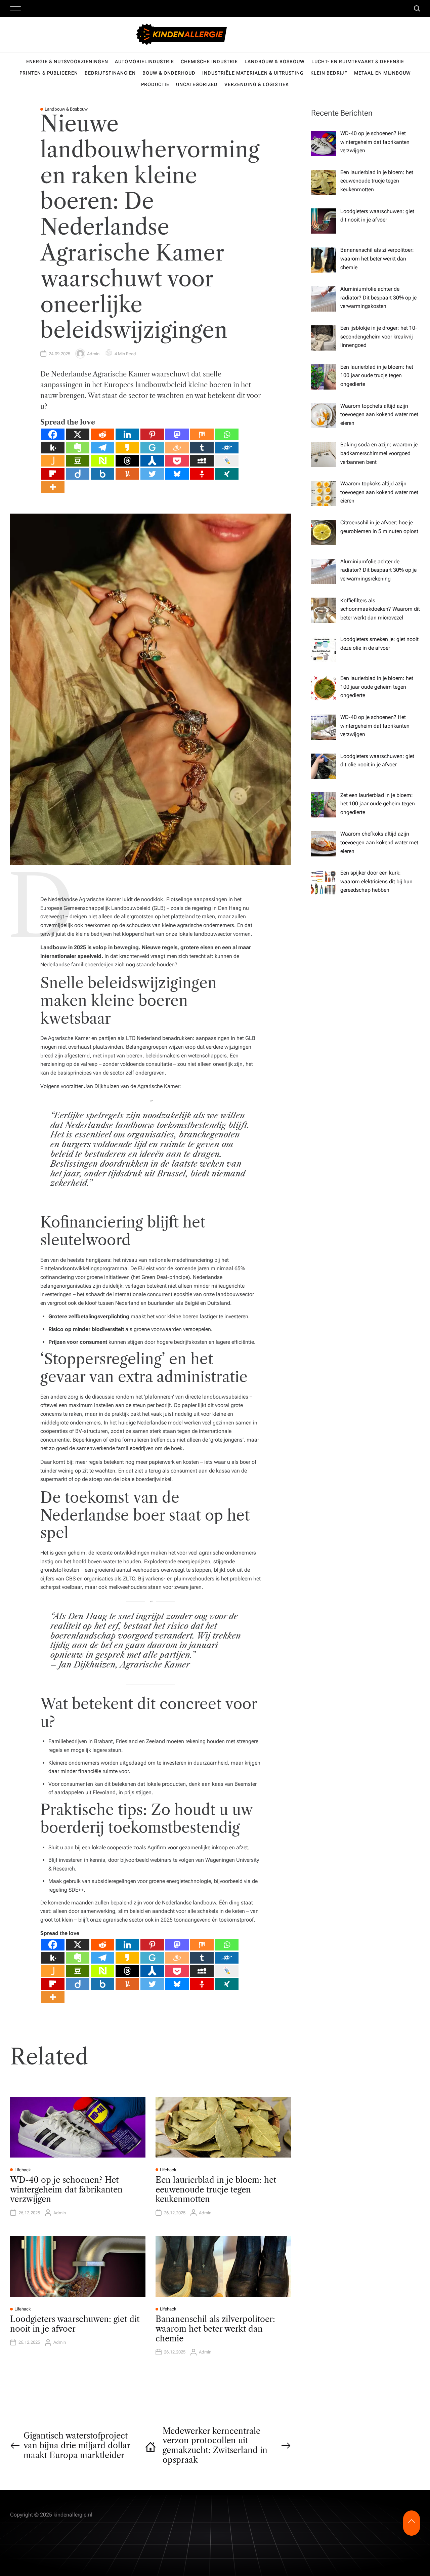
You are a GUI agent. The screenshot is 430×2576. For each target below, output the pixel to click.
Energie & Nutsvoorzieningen (67, 62)
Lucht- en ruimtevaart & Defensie (358, 62)
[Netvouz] (102, 461)
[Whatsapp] (227, 434)
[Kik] (53, 448)
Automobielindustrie (144, 62)
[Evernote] (78, 448)
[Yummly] (127, 474)
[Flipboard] (53, 474)
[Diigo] (78, 474)
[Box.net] (102, 474)
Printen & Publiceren (49, 73)
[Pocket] (177, 461)
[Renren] (152, 461)
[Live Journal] (227, 461)
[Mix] (202, 434)
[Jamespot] (53, 461)
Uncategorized (197, 84)
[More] (53, 487)
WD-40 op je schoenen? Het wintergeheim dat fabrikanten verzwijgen (66, 2190)
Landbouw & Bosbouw (275, 62)
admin (93, 354)
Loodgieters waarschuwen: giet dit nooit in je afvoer (75, 2324)
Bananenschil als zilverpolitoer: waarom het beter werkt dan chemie (215, 2329)
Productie (155, 84)
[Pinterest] (152, 434)
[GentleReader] (152, 448)
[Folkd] (227, 448)
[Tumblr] (202, 448)
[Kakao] (127, 448)
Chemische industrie (209, 62)
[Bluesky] (177, 474)
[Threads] (127, 461)
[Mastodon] (177, 434)
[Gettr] (202, 474)
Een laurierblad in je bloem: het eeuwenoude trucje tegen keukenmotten (216, 2190)
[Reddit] (102, 434)
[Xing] (227, 474)
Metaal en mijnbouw (382, 73)
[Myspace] (202, 461)
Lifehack (23, 2170)
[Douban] (78, 461)
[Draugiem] (177, 448)
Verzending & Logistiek (257, 84)
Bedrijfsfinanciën (110, 73)
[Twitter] (152, 474)
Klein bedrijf (329, 73)
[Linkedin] (127, 434)
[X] (78, 434)
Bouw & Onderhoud (169, 73)
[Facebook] (53, 434)
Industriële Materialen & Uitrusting (253, 73)
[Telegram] (102, 448)
